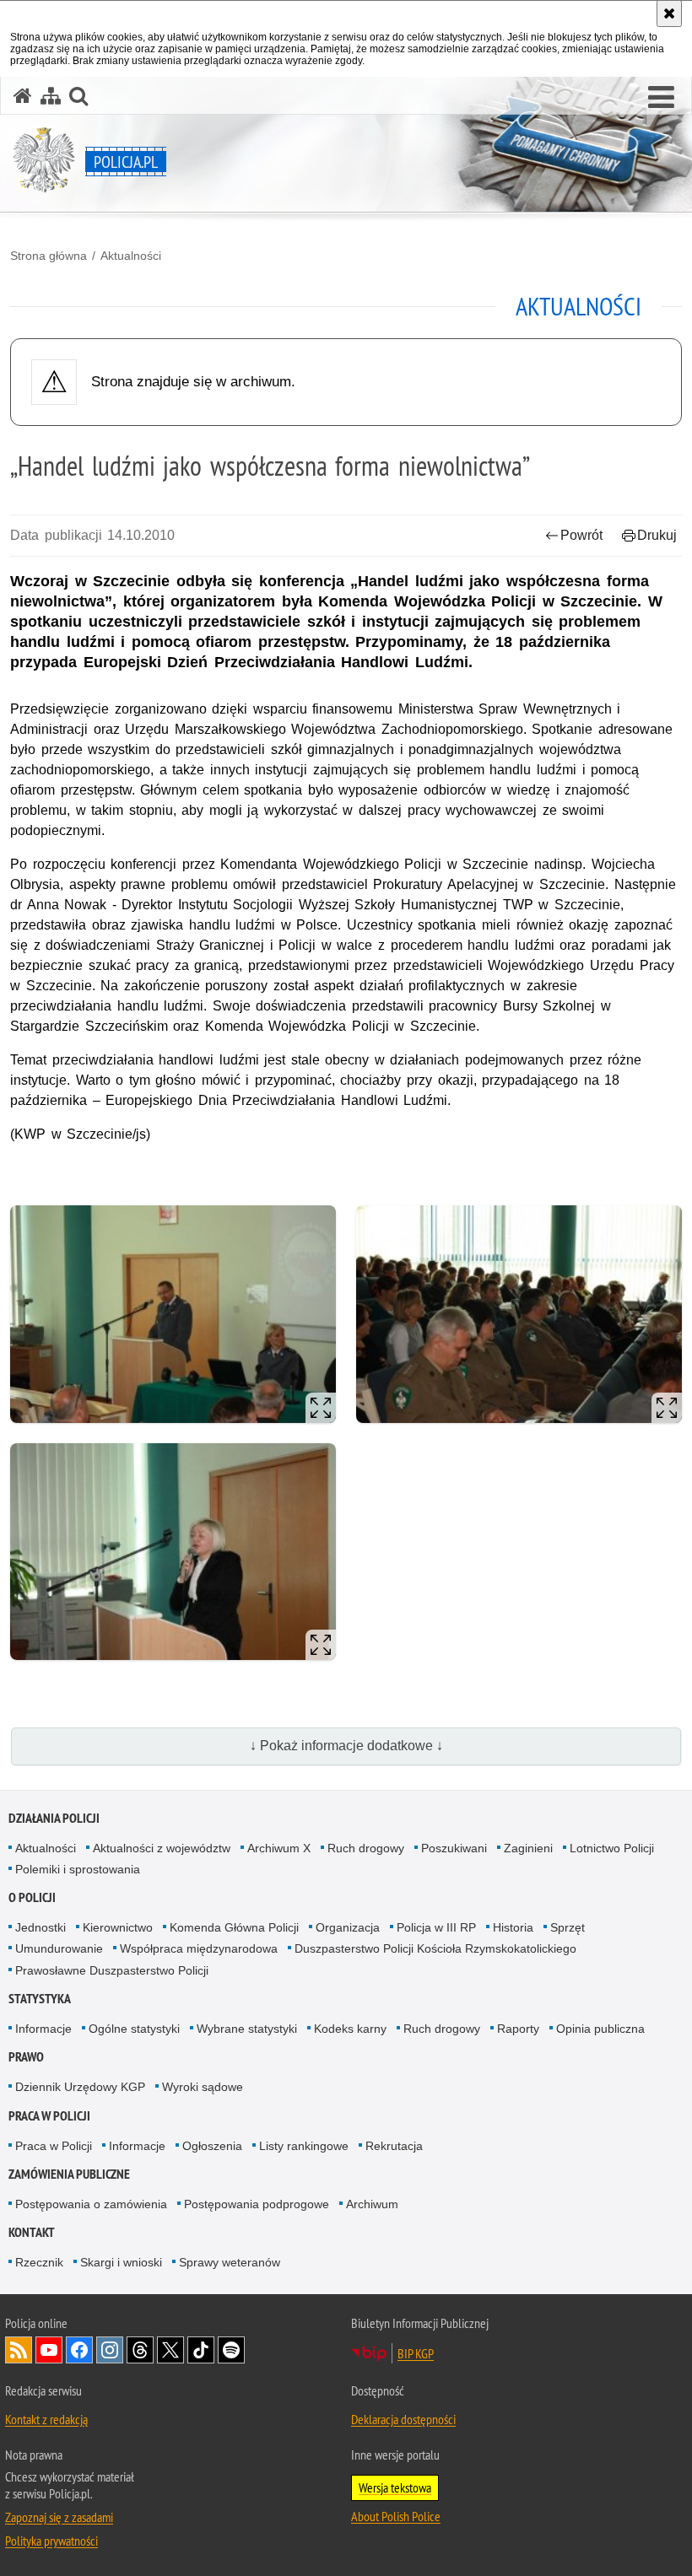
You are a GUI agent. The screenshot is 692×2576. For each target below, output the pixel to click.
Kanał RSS (19, 2350)
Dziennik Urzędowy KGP (80, 2087)
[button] (661, 98)
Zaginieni (528, 1848)
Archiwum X (279, 1848)
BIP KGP (416, 2353)
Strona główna (49, 256)
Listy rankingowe (304, 2146)
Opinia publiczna (600, 2029)
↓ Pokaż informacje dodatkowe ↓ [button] (346, 1746)
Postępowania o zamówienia (91, 2204)
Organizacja (348, 1927)
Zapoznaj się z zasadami (59, 2517)
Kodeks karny (350, 2029)
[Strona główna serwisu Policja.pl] (23, 96)
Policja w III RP (436, 1927)
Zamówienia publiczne (69, 2174)
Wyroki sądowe (203, 2087)
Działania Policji (54, 1818)
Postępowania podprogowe (257, 2204)
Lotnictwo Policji (612, 1848)
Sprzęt (568, 1927)
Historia (513, 1927)
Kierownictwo (118, 1927)
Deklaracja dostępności (403, 2419)
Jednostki (41, 1927)
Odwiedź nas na (49, 2350)
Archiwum (372, 2204)
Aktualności (131, 256)
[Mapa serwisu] (51, 96)
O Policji (32, 1897)
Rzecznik (39, 2262)
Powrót (581, 535)
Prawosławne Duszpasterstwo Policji (112, 1970)
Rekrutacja (394, 2146)
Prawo (26, 2057)
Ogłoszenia (212, 2146)
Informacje (43, 2029)
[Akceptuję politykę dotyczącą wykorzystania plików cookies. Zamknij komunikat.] (669, 13)
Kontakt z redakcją (46, 2419)
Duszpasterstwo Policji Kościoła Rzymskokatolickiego (435, 1948)
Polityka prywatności (51, 2541)
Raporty (518, 2029)
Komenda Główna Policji (234, 1927)
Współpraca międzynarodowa (199, 1948)
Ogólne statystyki (134, 2029)
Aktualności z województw (162, 1848)
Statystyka (40, 1999)
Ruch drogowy (366, 1848)
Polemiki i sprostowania (78, 1869)
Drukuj (657, 535)
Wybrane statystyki (247, 2029)
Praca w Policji (49, 2116)
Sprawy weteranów (230, 2262)
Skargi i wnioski (121, 2262)
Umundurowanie (59, 1948)
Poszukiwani (454, 1848)
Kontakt (32, 2232)
